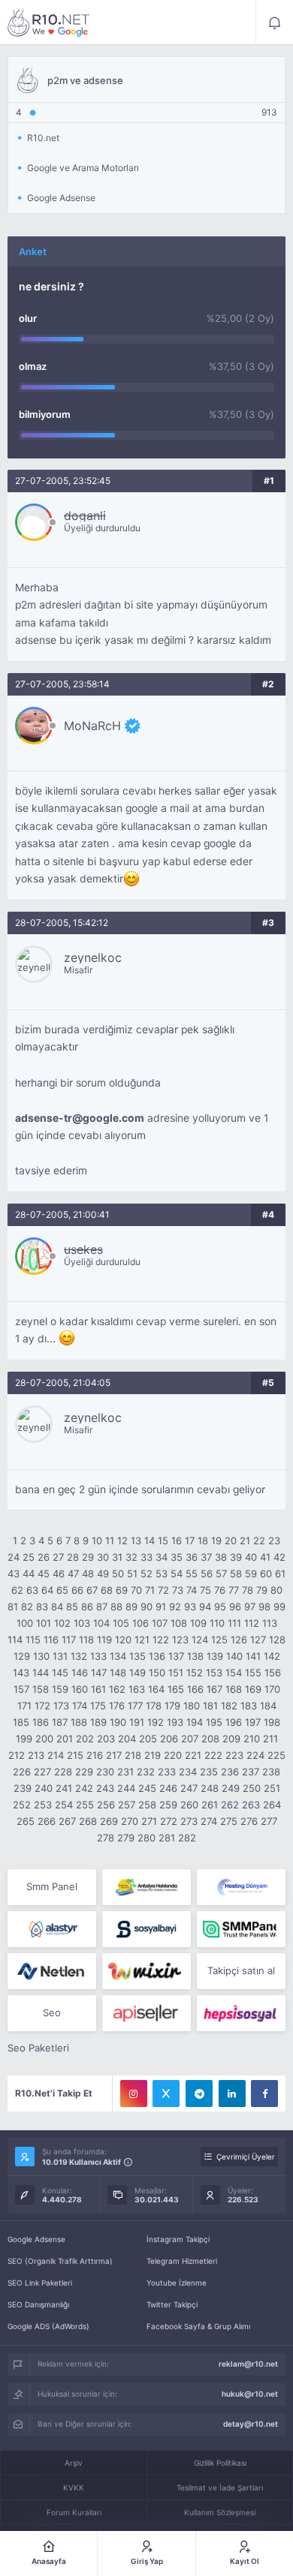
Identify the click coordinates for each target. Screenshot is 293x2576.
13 (136, 1540)
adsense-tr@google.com (80, 1118)
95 (220, 1607)
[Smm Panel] (146, 1929)
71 (150, 1590)
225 (276, 1755)
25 (29, 1557)
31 (117, 1557)
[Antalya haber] (146, 1887)
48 (88, 1574)
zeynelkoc (93, 957)
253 (43, 1805)
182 (229, 1706)
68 (107, 1590)
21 (245, 1540)
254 (64, 1805)
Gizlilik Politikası (220, 2463)
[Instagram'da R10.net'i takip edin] (134, 2094)
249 (231, 1788)
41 (265, 1557)
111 (234, 1623)
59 (251, 1574)
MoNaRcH (92, 726)
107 (160, 1623)
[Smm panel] (241, 1929)
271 (149, 1821)
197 (253, 1722)
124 (200, 1640)
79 (262, 1590)
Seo (52, 2012)
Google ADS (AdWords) (48, 2326)
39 (236, 1557)
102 (62, 1623)
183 (249, 1706)
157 (21, 1689)
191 (137, 1722)
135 (137, 1656)
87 (102, 1607)
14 (150, 1540)
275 (229, 1821)
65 (62, 1590)
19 (216, 1540)
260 (189, 1805)
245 (147, 1788)
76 (220, 1590)
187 (60, 1722)
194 (195, 1722)
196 (234, 1722)
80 (276, 1590)
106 (140, 1623)
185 (21, 1722)
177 (135, 1706)
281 (167, 1838)
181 (210, 1706)
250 (252, 1788)
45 (44, 1574)
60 (266, 1574)
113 (270, 1623)
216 (95, 1755)
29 (88, 1557)
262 (230, 1805)
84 (57, 1607)
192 (156, 1722)
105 (121, 1623)
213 (36, 1755)
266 (47, 1821)
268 (88, 1821)
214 (56, 1755)
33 (146, 1557)
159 (60, 1689)
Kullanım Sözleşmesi (220, 2512)
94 (205, 1607)
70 (136, 1590)
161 (98, 1689)
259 (168, 1805)
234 (188, 1772)
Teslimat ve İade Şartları (220, 2487)
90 (146, 1607)
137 (176, 1656)
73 (178, 1590)
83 (42, 1607)
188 (79, 1722)
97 (250, 1607)
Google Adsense (36, 2239)
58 (236, 1574)
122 (161, 1640)
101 (44, 1623)
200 (44, 1739)
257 (127, 1805)
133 (98, 1656)
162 (117, 1689)
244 (126, 1788)
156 (273, 1673)
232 (146, 1772)
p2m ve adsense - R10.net (49, 23)
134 (118, 1656)
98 (264, 1607)
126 (239, 1640)
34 (162, 1557)
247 (189, 1788)
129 (22, 1656)
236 (230, 1772)
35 (177, 1557)
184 (268, 1706)
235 (209, 1772)
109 (198, 1623)
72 (163, 1590)
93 (190, 1607)
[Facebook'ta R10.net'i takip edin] (264, 2094)
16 (177, 1540)
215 (75, 1755)
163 (137, 1689)
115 (33, 1640)
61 (280, 1574)
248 (210, 1788)
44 (29, 1574)
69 (122, 1590)
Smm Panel (52, 1886)
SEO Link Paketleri (40, 2283)
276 (249, 1821)
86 (87, 1607)
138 (195, 1656)
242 (84, 1788)
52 (146, 1574)
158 (41, 1689)
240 (44, 1788)
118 (86, 1640)
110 (217, 1623)
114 (15, 1640)
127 (258, 1640)
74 (192, 1590)
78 (248, 1590)
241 (64, 1788)
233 (167, 1772)
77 (234, 1590)
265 (26, 1821)
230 (105, 1772)
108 (179, 1623)
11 (110, 1540)
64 (47, 1590)
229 (84, 1772)
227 (42, 1772)
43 (14, 1574)
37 (206, 1557)
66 (77, 1590)
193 (175, 1722)
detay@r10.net (251, 2424)
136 (157, 1656)
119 (104, 1640)
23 (274, 1540)
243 (105, 1788)
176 (117, 1706)
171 (24, 1706)
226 (22, 1772)
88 (116, 1607)
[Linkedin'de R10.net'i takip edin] (232, 2094)
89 (131, 1607)
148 (118, 1673)
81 (13, 1607)
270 (130, 1821)
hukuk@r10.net (250, 2394)
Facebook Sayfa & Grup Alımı (198, 2326)
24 (14, 1557)
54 (177, 1574)
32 (131, 1557)
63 (32, 1590)
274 (209, 1821)
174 (80, 1706)
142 (272, 1656)
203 (106, 1739)
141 (253, 1656)
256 (106, 1805)
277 (269, 1821)
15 (163, 1540)
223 (234, 1755)
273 (189, 1821)
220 (173, 1755)
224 (255, 1755)
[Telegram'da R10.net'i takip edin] (199, 2094)
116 (51, 1640)
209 (231, 1739)
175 (98, 1706)
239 (23, 1788)
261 (210, 1805)
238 (271, 1772)
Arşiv (74, 2463)
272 (169, 1821)
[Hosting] (241, 1887)
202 (85, 1739)
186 (41, 1722)
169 (253, 1689)
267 (67, 1821)
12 (122, 1540)
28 (73, 1557)
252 (22, 1805)
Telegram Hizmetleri (182, 2261)
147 (99, 1673)
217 (114, 1755)
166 (195, 1689)
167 (214, 1689)
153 (214, 1673)
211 (270, 1739)
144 (41, 1673)
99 (279, 1607)
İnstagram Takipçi (178, 2239)
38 (221, 1557)
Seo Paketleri (38, 2048)
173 (61, 1706)
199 (24, 1739)
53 (162, 1574)
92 (175, 1607)
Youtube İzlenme (177, 2283)
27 (58, 1557)
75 (205, 1590)
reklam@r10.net (248, 2364)
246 (168, 1788)
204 (127, 1739)
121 (142, 1640)
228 (63, 1772)
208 (210, 1739)
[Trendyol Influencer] (146, 1971)
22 (259, 1540)
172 (42, 1706)
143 (21, 1673)
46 (59, 1574)
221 (193, 1755)
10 (97, 1540)
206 (169, 1739)
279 (126, 1838)
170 (272, 1689)
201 (65, 1739)
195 (214, 1722)
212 (17, 1755)
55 (192, 1574)
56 (207, 1574)
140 (234, 1656)
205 (148, 1739)
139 (215, 1656)
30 (103, 1557)
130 (41, 1656)
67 (92, 1590)
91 (161, 1607)
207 (190, 1739)
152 (195, 1673)
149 (137, 1673)
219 (153, 1755)
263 (251, 1805)
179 (172, 1706)
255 (85, 1805)
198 (272, 1722)
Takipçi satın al (241, 1970)
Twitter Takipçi (172, 2304)
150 (157, 1673)
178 (154, 1706)
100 (25, 1623)
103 (82, 1623)
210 (252, 1739)
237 (251, 1772)
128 (277, 1640)
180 (192, 1706)
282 (187, 1838)
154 (234, 1673)
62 (17, 1590)
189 (98, 1722)
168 (234, 1689)
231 (125, 1772)
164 (156, 1689)
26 (44, 1557)
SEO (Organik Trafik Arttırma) (60, 2261)
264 (272, 1805)
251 (272, 1788)
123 (180, 1640)
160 (80, 1689)
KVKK (74, 2487)
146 (80, 1673)
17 (190, 1540)
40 (251, 1557)
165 (176, 1689)
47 (73, 1574)
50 (118, 1574)
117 (69, 1640)
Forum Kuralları (74, 2512)
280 (146, 1838)
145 (60, 1673)
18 (203, 1540)
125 (219, 1640)
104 (101, 1623)
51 (132, 1574)
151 (176, 1673)
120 (123, 1640)
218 (133, 1755)
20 (231, 1540)
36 (192, 1557)
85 (72, 1607)
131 (60, 1656)
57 (221, 1574)
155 (253, 1673)
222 (213, 1755)
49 (103, 1574)
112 (252, 1623)
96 (235, 1607)
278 (106, 1838)
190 (118, 1722)
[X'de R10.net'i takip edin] (166, 2094)
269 (109, 1821)
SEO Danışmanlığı (38, 2304)
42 (279, 1557)
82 (27, 1607)
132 (79, 1656)
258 (147, 1805)
